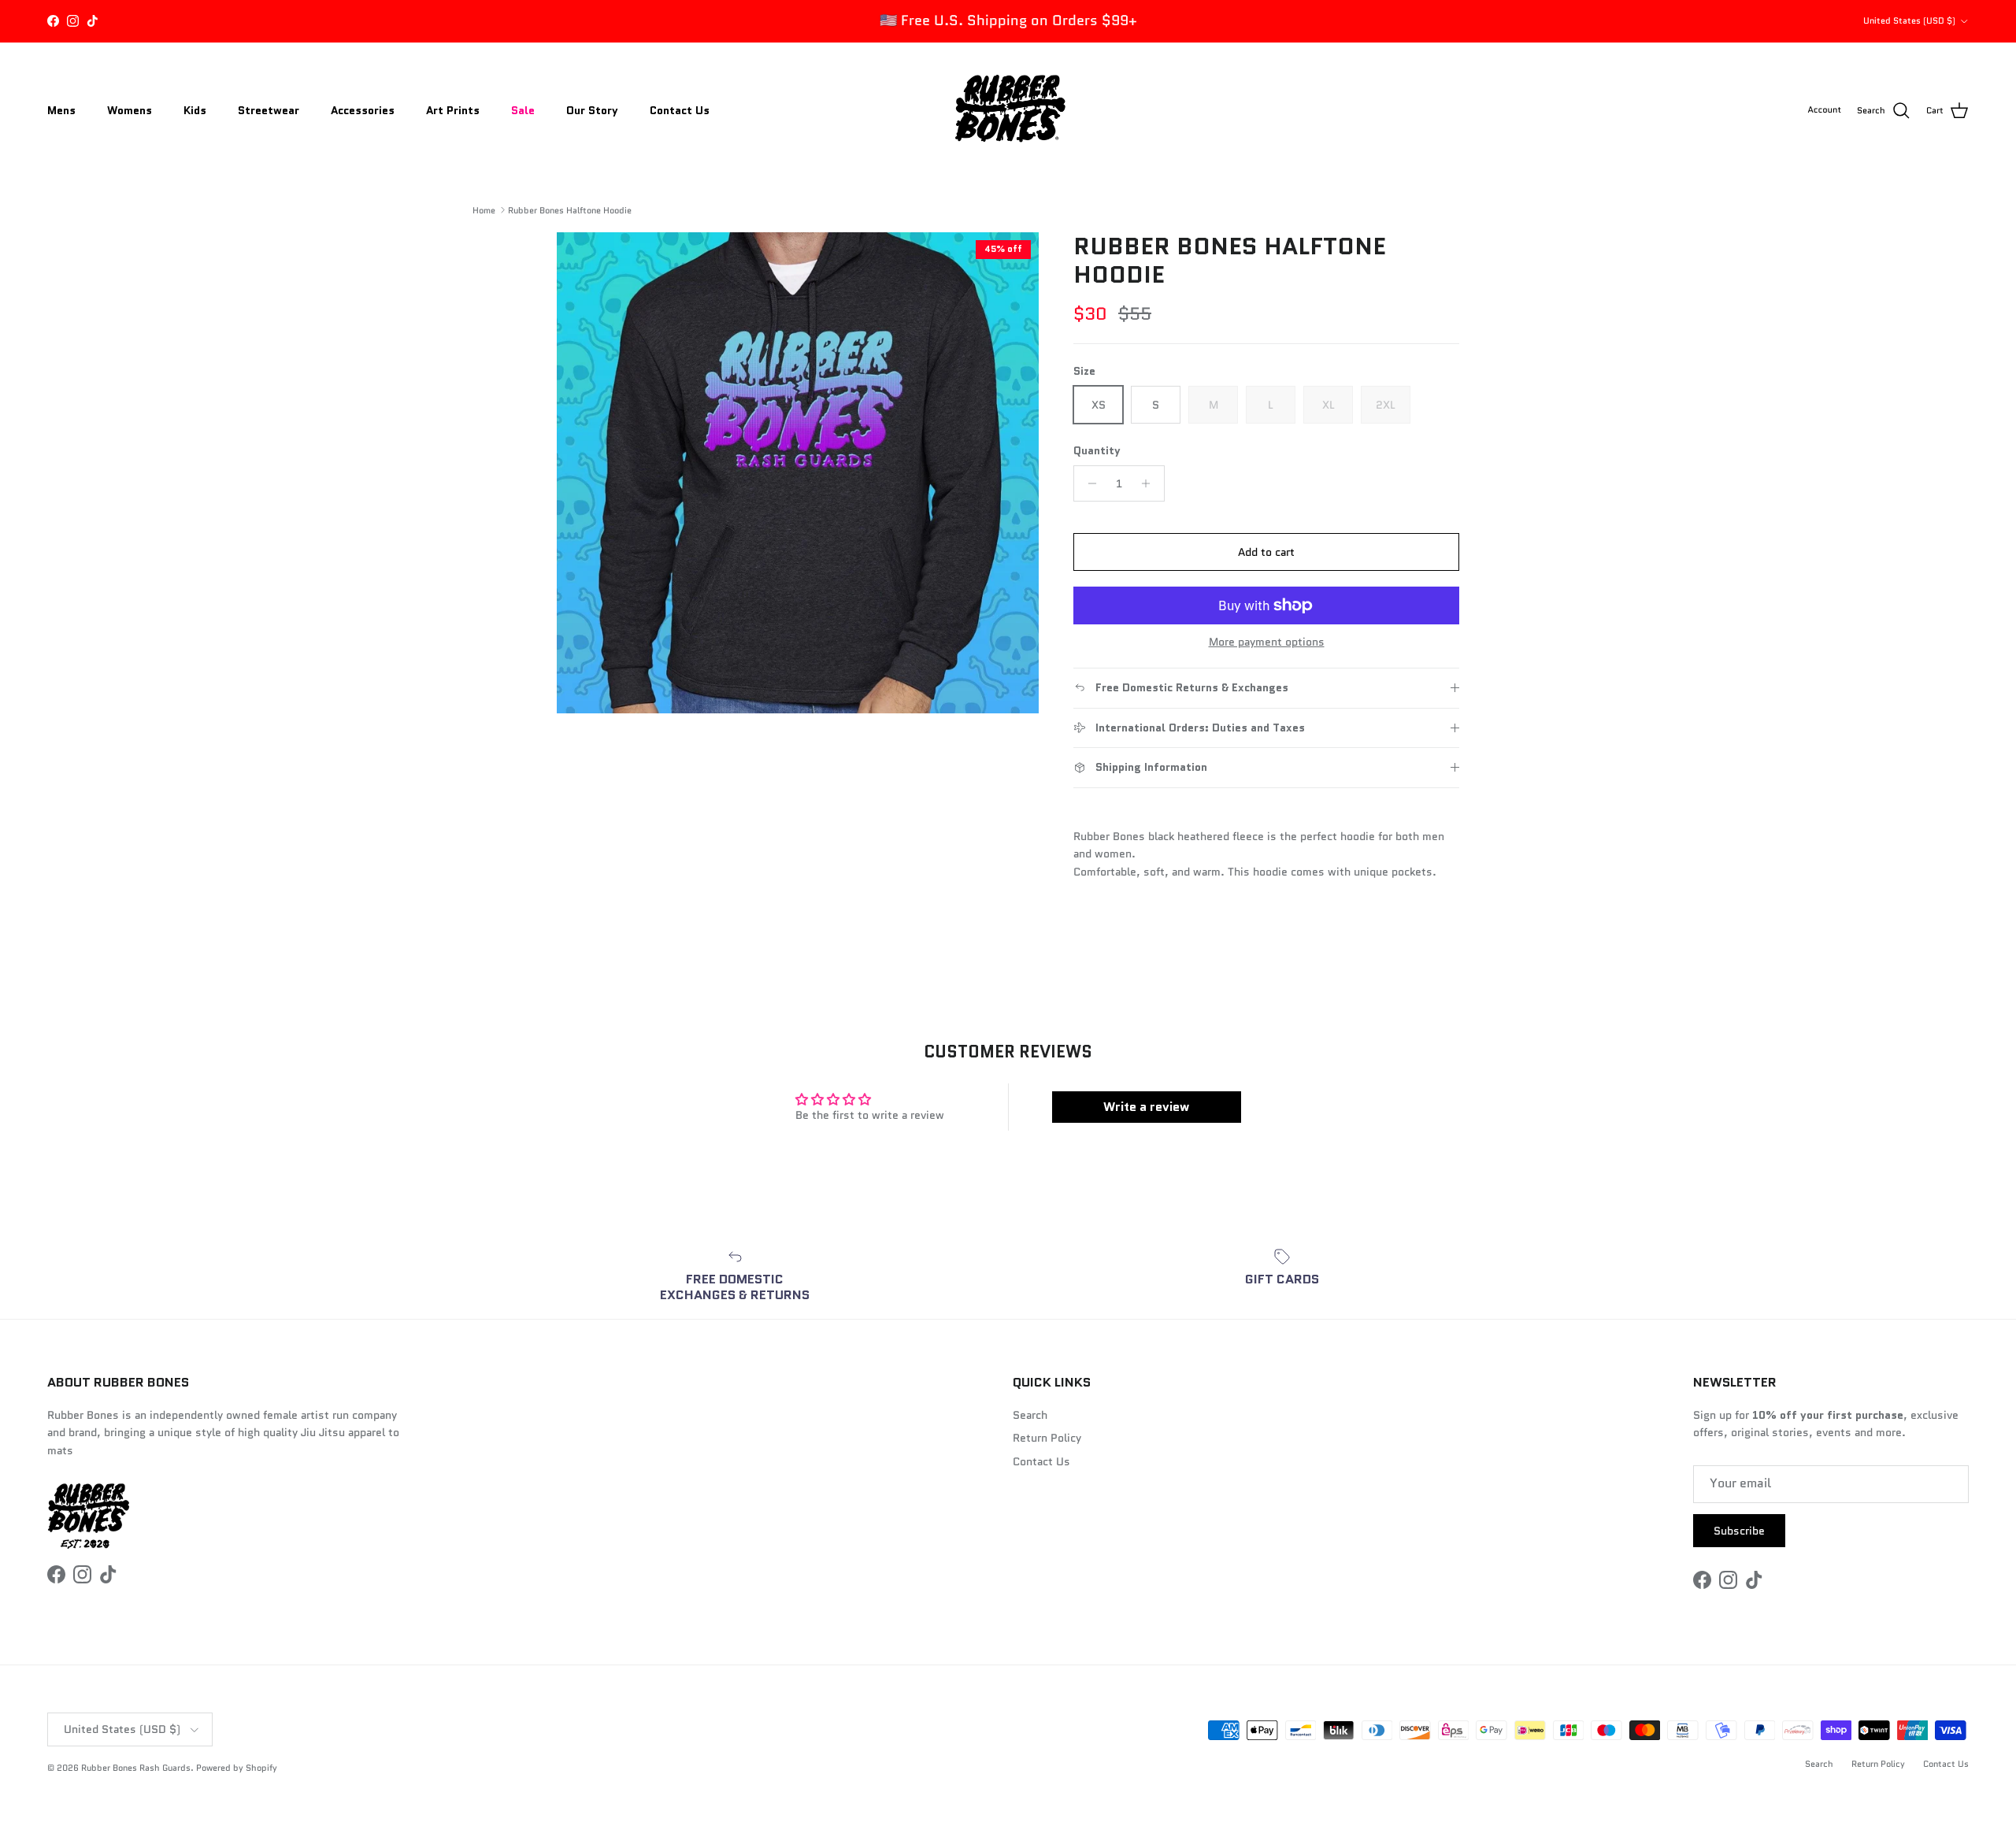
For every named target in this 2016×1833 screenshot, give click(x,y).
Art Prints (453, 110)
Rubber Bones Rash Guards (136, 1768)
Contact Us (680, 110)
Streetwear (269, 110)
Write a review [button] (1146, 1107)
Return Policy (1047, 1438)
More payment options (1267, 642)
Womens (130, 110)
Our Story (592, 110)
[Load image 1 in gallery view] (798, 473)
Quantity (1097, 451)
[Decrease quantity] (1088, 483)
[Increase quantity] (1150, 483)
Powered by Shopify (237, 1768)
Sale (523, 110)
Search (1030, 1415)
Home (484, 209)
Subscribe (1739, 1531)
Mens (61, 110)
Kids (195, 110)
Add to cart (1266, 552)
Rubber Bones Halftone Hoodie (570, 209)
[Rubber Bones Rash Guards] (1008, 111)
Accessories (363, 110)
